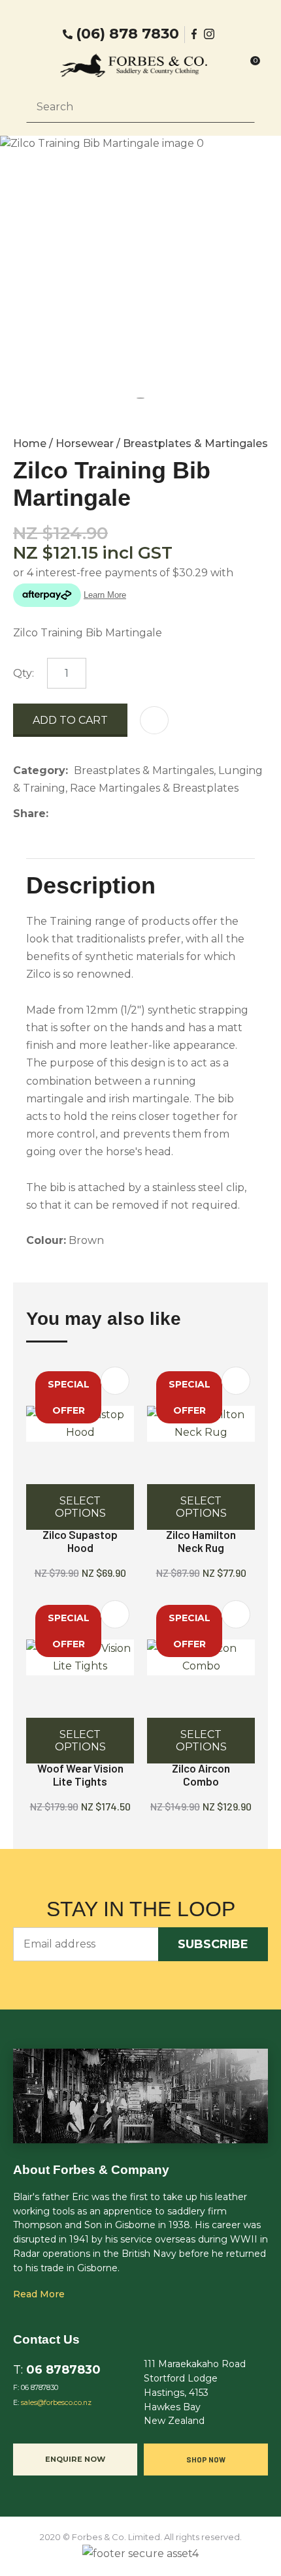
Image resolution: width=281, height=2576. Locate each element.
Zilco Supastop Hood (80, 1541)
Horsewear (85, 443)
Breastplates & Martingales (195, 443)
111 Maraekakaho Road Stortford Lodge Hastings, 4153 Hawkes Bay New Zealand (195, 2392)
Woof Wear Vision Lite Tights (80, 1775)
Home (30, 443)
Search (239, 106)
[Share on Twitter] (74, 813)
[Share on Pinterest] (114, 813)
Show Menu (34, 66)
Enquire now (75, 2459)
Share (29, 814)
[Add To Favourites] (154, 720)
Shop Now (206, 2459)
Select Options (80, 1507)
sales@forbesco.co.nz (56, 2403)
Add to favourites (115, 1381)
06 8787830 (63, 2369)
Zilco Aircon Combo (201, 1775)
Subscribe (213, 1944)
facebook (195, 34)
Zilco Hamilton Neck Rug (201, 1541)
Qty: (24, 673)
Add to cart (70, 720)
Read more (39, 2294)
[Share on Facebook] (57, 814)
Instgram (210, 34)
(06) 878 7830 (127, 34)
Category (39, 770)
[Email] (94, 814)
